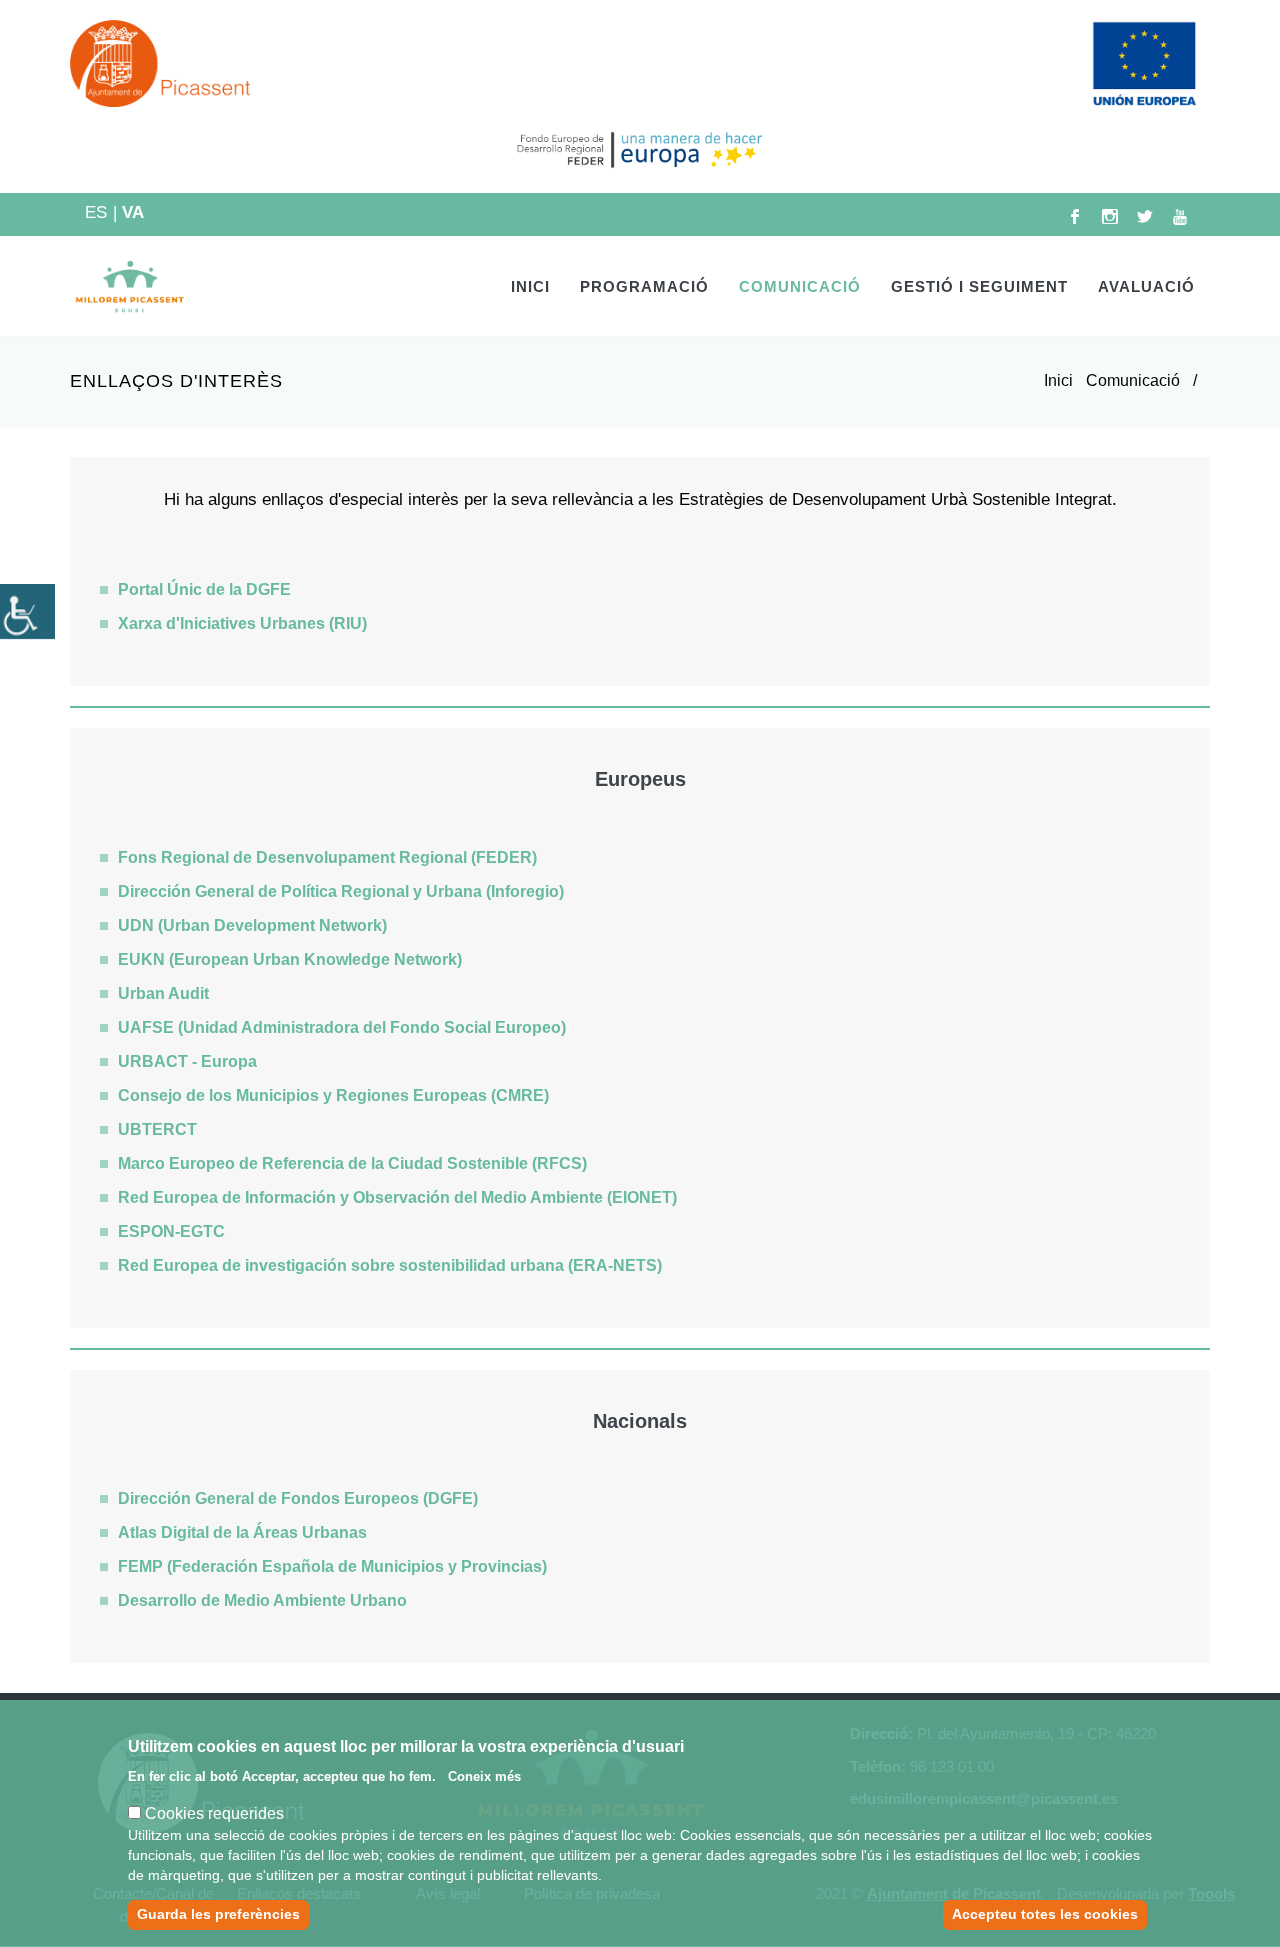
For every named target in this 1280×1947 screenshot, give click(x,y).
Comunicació (1133, 380)
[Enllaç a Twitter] (1145, 216)
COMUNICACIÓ (800, 286)
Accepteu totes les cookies (1045, 1914)
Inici (530, 286)
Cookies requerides (214, 1813)
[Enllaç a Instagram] (1110, 216)
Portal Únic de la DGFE (204, 589)
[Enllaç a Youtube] (1180, 216)
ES (101, 212)
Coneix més (484, 1776)
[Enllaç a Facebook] (1075, 216)
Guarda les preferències (218, 1914)
